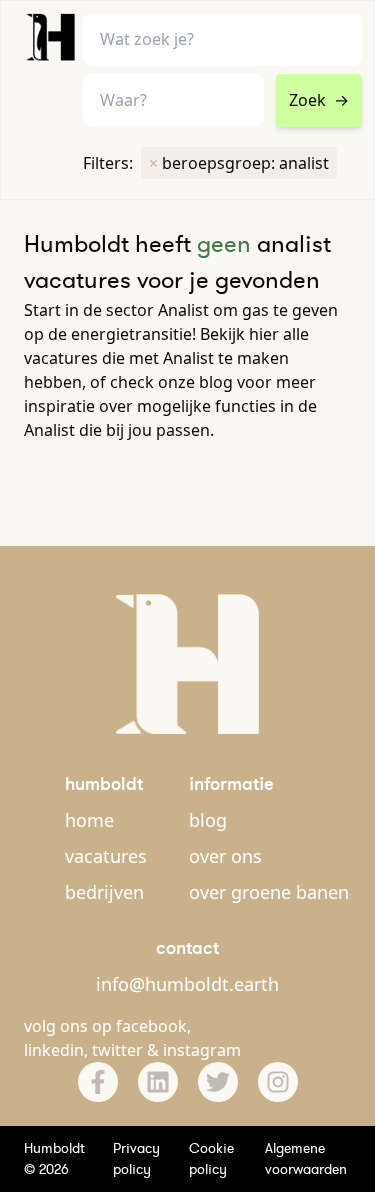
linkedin (54, 1050)
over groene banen (269, 892)
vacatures (106, 856)
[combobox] (173, 100)
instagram (202, 1050)
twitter (117, 1050)
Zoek (319, 100)
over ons (225, 856)
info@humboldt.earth (187, 984)
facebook (151, 1026)
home (89, 820)
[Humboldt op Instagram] (278, 1082)
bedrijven (104, 892)
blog (208, 820)
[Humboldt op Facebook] (98, 1082)
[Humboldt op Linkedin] (158, 1082)
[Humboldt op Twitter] (218, 1082)
